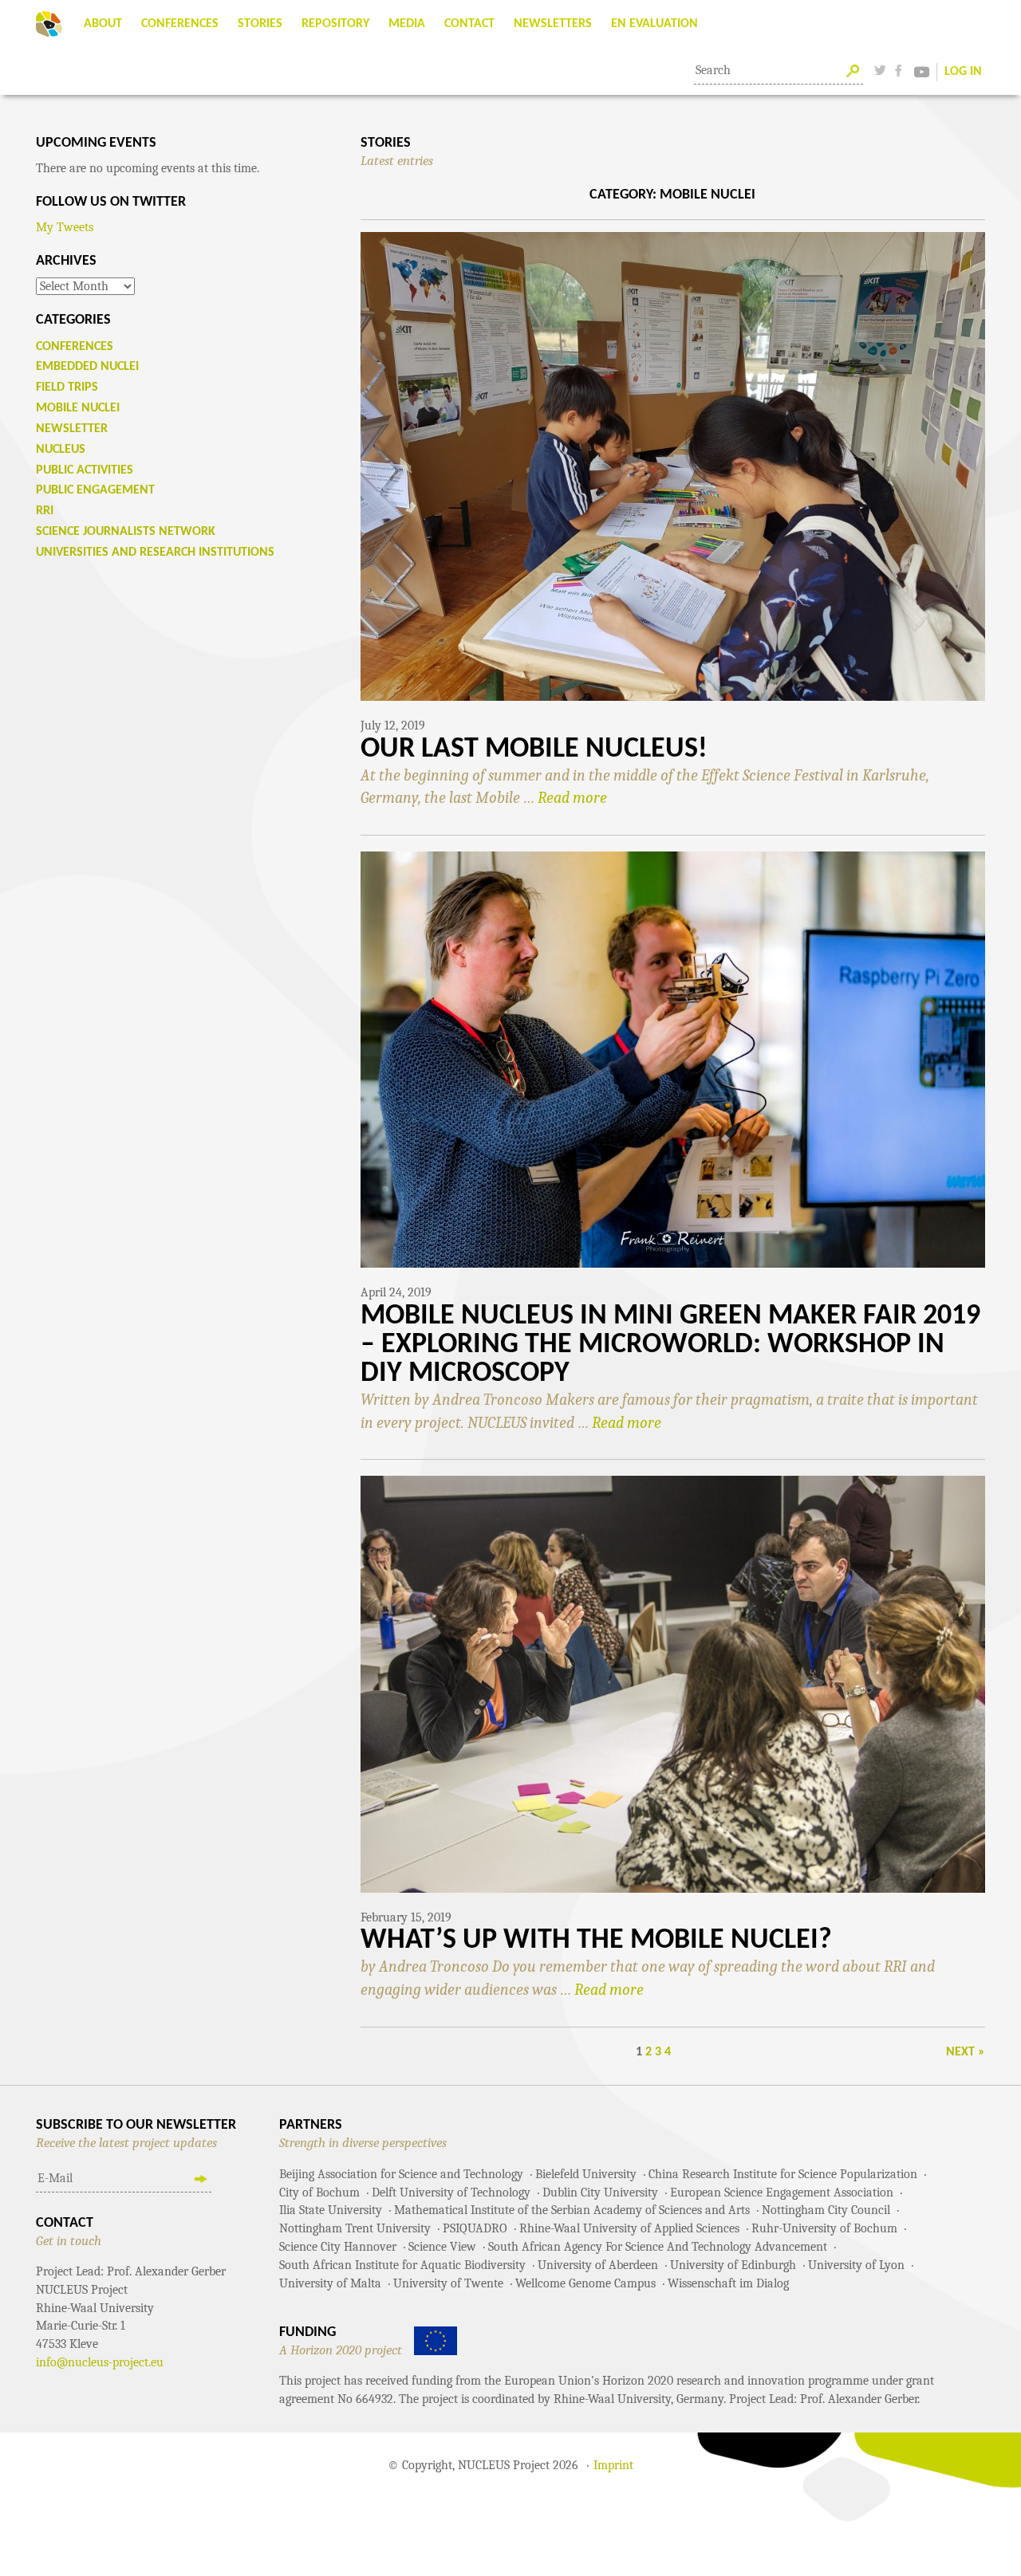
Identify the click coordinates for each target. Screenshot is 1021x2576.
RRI (45, 511)
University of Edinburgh (733, 2265)
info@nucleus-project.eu (100, 2362)
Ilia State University (331, 2210)
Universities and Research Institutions (155, 553)
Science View (442, 2247)
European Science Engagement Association (782, 2193)
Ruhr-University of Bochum (824, 2228)
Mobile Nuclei (78, 408)
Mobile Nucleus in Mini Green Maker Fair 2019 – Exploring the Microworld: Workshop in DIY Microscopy (670, 1345)
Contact (469, 24)
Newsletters (553, 24)
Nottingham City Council (826, 2210)
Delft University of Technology (451, 2193)
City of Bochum (319, 2193)
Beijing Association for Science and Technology (401, 2174)
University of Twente (448, 2283)
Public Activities (85, 470)
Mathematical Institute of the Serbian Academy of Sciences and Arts (572, 2210)
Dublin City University (600, 2193)
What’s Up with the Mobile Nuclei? (596, 1941)
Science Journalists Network (126, 532)
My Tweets (65, 227)
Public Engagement (95, 490)
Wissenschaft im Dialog (728, 2283)
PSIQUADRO (475, 2228)
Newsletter (72, 429)
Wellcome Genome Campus (585, 2283)
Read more (572, 798)
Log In (963, 72)
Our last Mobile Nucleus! (534, 749)
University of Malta (330, 2283)
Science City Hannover (338, 2247)
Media (407, 24)
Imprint (613, 2465)
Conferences (180, 24)
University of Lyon (856, 2265)
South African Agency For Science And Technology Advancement (658, 2247)
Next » (966, 2052)
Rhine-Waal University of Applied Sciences (629, 2228)
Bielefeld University (586, 2174)
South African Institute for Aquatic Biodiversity (402, 2265)
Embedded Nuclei (87, 367)
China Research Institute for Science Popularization (783, 2174)
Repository (335, 24)
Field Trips (67, 387)
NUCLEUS (61, 450)
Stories (260, 24)
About (103, 24)
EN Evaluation (654, 24)
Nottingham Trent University (355, 2228)
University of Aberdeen (598, 2265)
